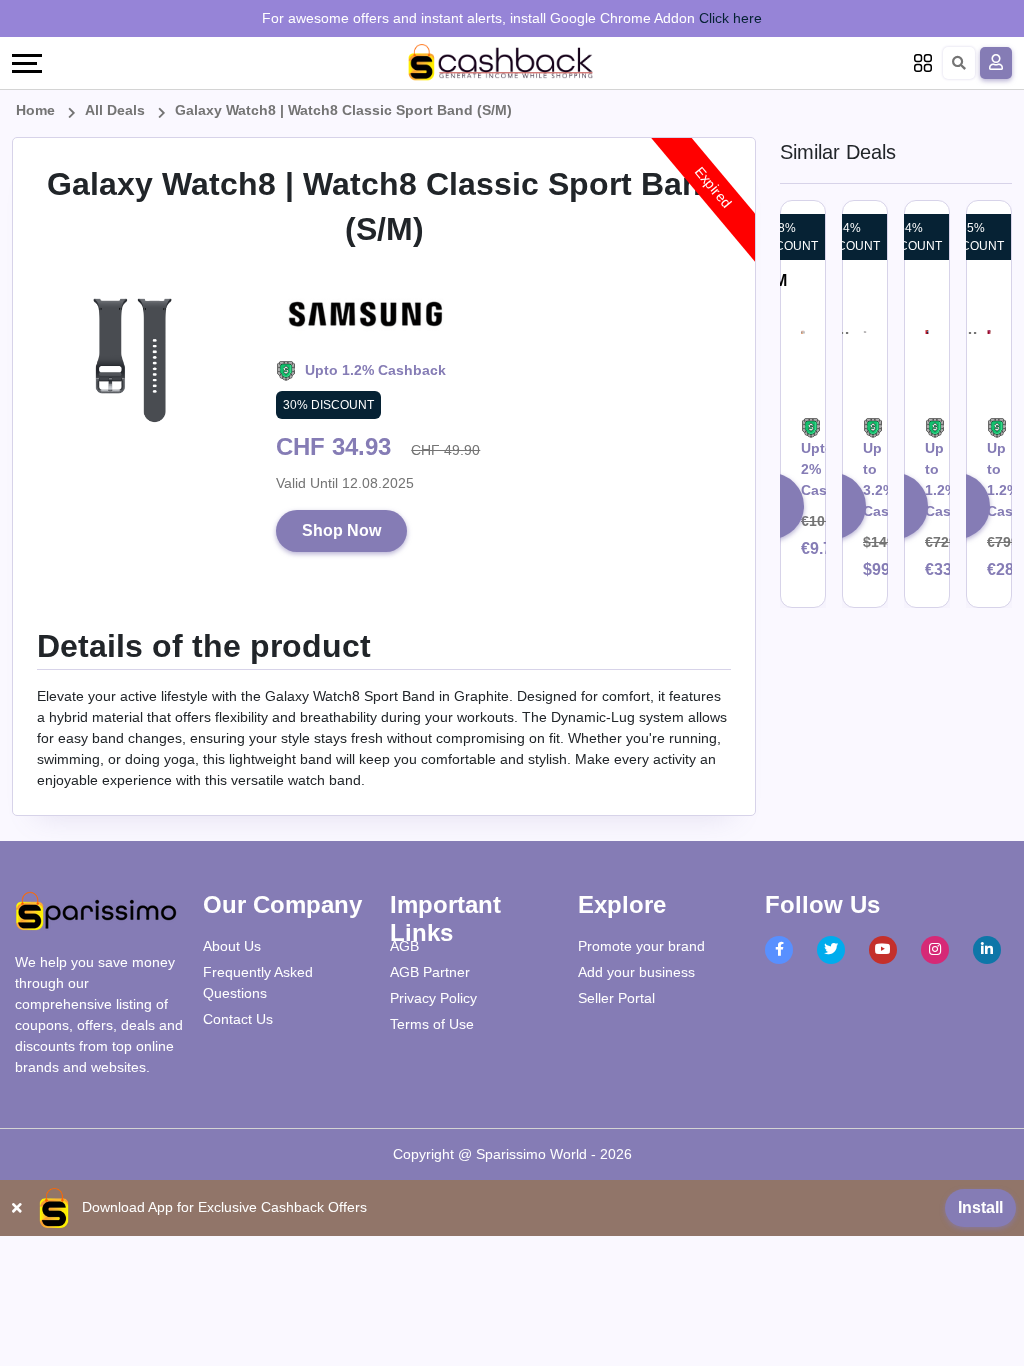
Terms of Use (432, 1024)
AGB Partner (430, 972)
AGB (404, 946)
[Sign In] (996, 63)
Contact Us (238, 1019)
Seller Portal (616, 998)
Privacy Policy (433, 998)
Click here (730, 18)
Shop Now (341, 530)
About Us (232, 946)
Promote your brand (641, 946)
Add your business (636, 972)
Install (980, 1207)
